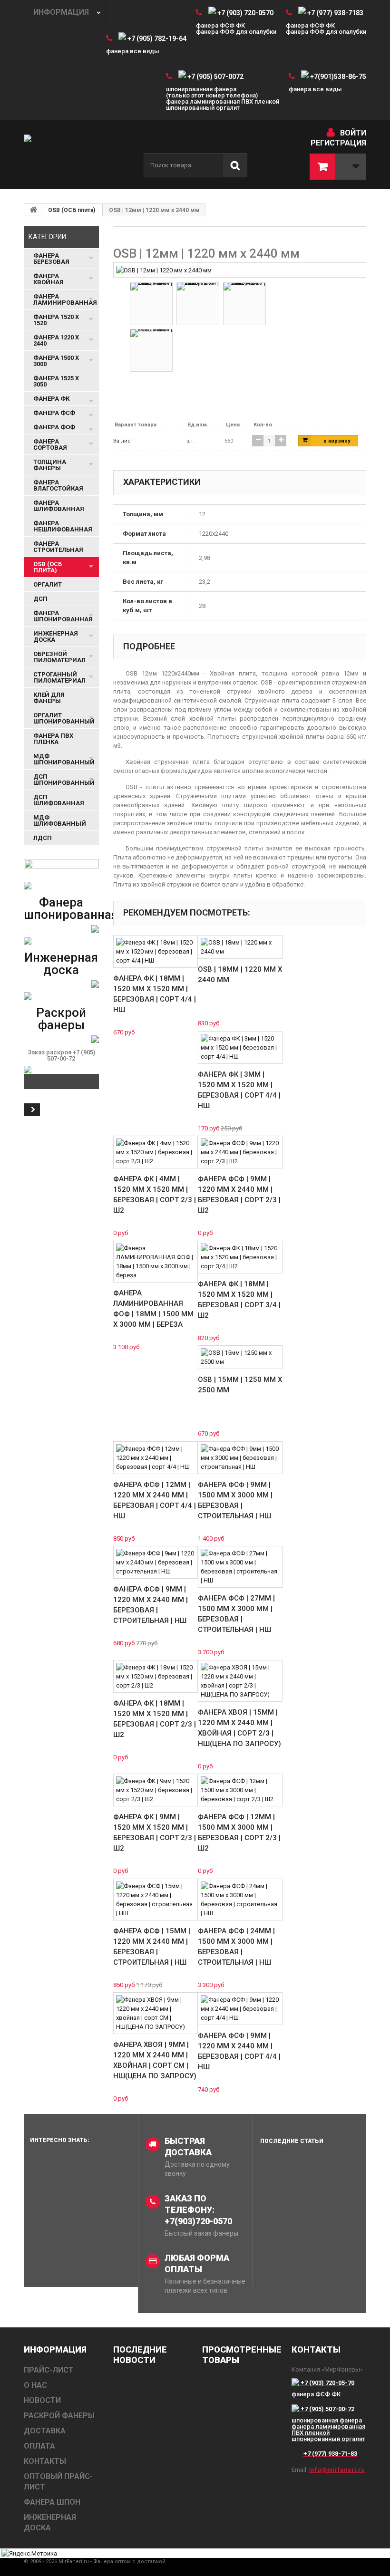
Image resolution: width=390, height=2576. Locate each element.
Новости (42, 2400)
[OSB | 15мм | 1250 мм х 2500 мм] (240, 1357)
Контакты (45, 2461)
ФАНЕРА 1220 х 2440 (56, 340)
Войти (353, 133)
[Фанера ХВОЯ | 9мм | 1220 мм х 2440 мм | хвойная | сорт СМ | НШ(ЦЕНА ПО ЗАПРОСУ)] (156, 2013)
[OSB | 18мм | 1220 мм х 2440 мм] (240, 947)
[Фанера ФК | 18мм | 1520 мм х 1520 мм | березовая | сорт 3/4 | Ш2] (240, 1257)
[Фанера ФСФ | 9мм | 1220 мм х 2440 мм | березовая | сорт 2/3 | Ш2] (240, 1152)
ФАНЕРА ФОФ (54, 427)
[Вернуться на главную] (33, 210)
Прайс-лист (49, 2370)
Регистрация (338, 143)
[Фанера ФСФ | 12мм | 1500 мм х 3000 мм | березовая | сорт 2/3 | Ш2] (240, 1790)
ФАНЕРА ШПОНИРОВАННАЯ (63, 616)
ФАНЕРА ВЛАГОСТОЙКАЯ (58, 485)
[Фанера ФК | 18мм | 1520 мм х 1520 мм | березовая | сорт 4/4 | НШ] (156, 951)
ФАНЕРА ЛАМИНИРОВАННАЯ (65, 299)
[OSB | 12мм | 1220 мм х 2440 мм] (164, 270)
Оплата (39, 2446)
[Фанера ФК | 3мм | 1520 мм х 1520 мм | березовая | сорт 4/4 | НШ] (240, 1047)
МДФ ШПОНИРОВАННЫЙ (64, 759)
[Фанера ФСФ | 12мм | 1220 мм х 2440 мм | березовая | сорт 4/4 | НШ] (156, 1458)
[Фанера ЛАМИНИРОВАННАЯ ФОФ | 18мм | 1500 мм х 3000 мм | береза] (156, 1262)
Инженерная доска (61, 964)
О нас (35, 2385)
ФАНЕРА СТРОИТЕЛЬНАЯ (58, 547)
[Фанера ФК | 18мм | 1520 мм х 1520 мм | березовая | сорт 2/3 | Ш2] (156, 1676)
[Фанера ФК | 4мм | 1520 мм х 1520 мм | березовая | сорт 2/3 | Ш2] (156, 1152)
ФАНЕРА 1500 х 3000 (56, 361)
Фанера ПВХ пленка (53, 739)
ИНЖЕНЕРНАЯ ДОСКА (56, 637)
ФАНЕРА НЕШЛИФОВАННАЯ (63, 526)
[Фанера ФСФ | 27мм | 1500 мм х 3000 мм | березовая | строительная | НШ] (240, 1567)
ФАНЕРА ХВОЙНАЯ (49, 279)
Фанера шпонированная (71, 908)
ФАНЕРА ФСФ (54, 413)
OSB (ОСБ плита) (72, 210)
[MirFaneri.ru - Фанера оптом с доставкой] (76, 154)
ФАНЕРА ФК (51, 399)
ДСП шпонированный (64, 780)
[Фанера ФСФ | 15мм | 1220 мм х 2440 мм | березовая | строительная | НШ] (156, 1900)
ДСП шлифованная (59, 800)
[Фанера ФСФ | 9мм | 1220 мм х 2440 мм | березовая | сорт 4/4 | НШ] (240, 2009)
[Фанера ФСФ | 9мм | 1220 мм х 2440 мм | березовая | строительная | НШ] (156, 1562)
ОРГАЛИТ (48, 584)
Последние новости (140, 2355)
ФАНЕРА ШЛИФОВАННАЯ (59, 506)
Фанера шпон (52, 2502)
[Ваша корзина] (338, 167)
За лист (123, 441)
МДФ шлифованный (60, 820)
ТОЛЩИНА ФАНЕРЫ (50, 465)
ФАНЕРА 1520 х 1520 (56, 320)
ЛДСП (43, 838)
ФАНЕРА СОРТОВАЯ (50, 444)
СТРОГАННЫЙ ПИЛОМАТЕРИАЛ (59, 677)
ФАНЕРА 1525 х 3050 (56, 381)
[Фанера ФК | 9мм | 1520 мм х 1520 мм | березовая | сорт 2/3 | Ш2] (156, 1790)
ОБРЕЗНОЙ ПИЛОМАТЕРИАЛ (59, 657)
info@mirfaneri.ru (337, 2470)
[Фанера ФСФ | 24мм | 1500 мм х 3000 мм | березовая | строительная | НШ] (240, 1900)
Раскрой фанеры (61, 1019)
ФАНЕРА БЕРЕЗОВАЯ (51, 259)
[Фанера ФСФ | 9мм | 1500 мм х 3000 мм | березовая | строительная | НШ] (240, 1458)
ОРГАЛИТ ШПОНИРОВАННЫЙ (64, 718)
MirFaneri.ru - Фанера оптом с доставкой (112, 2562)
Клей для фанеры (49, 698)
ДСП (40, 599)
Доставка (45, 2431)
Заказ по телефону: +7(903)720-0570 (198, 2210)
